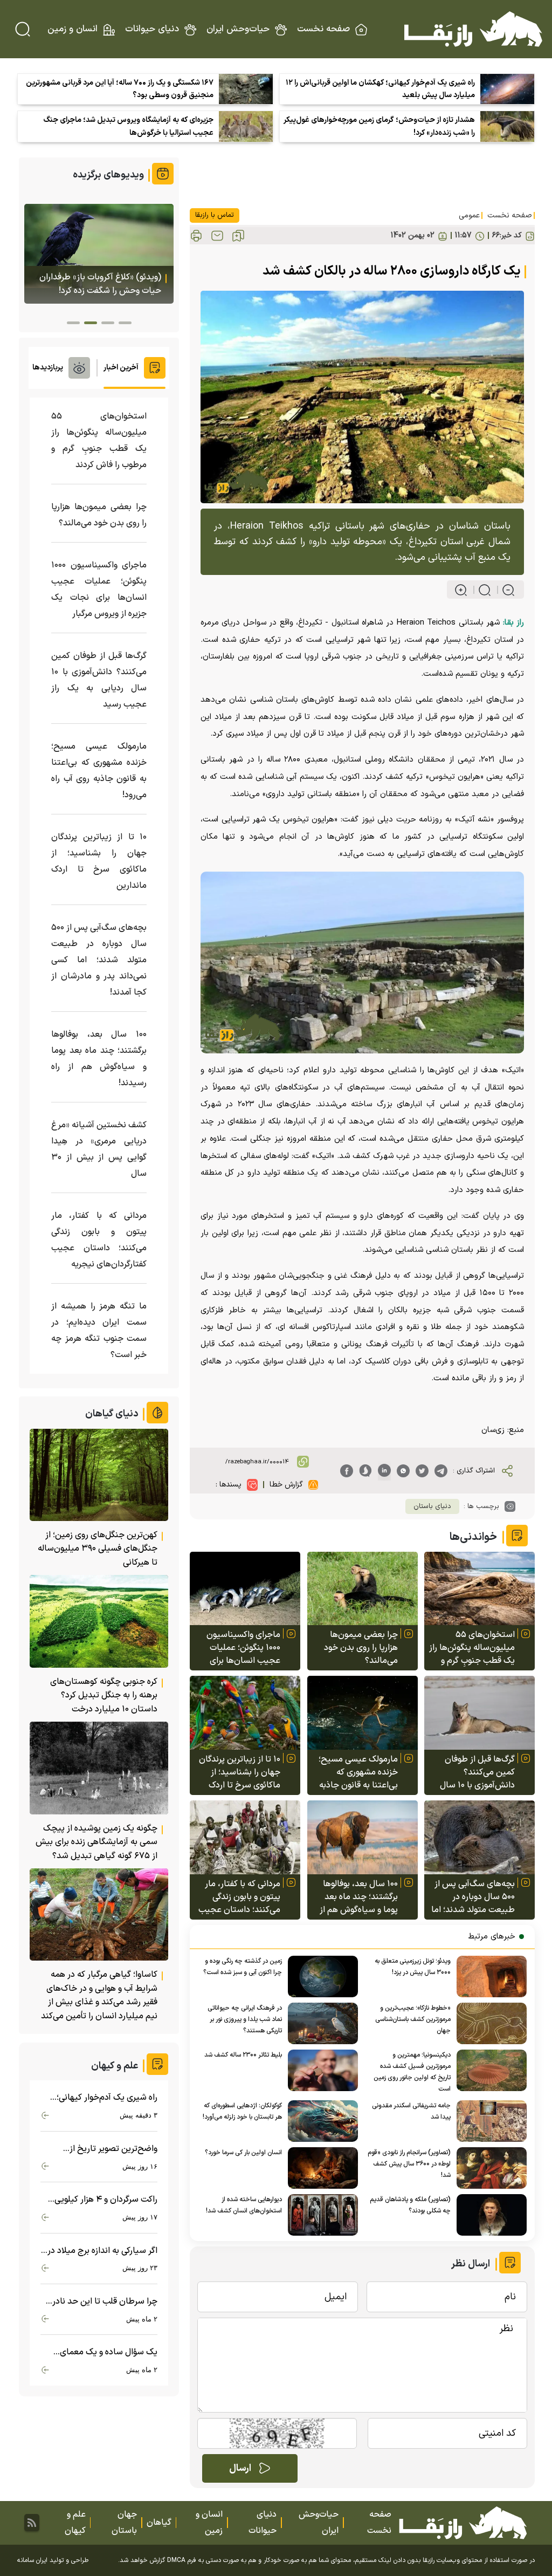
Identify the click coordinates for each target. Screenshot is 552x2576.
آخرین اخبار (121, 368)
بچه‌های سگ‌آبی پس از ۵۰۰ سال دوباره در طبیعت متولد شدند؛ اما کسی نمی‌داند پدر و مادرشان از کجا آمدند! (473, 1897)
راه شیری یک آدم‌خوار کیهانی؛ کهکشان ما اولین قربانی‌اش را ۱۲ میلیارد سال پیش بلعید (380, 89)
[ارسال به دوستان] (217, 236)
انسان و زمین (73, 29)
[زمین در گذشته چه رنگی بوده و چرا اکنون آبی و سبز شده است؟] (320, 1976)
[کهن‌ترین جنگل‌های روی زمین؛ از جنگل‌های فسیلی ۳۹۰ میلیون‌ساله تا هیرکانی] (99, 1475)
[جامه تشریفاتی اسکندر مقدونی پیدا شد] (489, 2121)
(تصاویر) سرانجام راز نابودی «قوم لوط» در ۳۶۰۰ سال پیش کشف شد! (409, 2164)
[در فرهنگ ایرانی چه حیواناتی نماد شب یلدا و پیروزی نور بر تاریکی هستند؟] (320, 2023)
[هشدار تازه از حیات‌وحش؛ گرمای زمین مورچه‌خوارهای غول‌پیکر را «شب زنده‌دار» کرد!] (507, 126)
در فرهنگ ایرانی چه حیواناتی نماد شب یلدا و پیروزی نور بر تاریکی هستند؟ (245, 2019)
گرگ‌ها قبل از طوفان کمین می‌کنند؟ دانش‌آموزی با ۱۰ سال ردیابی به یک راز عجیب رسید (475, 1772)
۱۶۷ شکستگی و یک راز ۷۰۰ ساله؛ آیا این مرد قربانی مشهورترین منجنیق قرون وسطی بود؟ (120, 89)
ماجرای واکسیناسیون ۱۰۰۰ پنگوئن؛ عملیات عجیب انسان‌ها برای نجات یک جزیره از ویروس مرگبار (243, 1648)
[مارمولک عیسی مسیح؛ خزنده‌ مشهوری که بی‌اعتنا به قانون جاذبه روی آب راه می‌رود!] (363, 1713)
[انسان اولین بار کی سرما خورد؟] (320, 2168)
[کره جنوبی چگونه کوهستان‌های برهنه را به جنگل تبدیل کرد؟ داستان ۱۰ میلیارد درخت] (99, 1621)
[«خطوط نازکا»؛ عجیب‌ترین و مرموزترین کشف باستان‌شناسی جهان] (489, 2023)
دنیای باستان (432, 1506)
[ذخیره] (238, 236)
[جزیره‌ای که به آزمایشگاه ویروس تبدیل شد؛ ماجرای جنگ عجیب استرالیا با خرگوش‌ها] (246, 126)
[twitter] (422, 1471)
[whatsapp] (403, 1471)
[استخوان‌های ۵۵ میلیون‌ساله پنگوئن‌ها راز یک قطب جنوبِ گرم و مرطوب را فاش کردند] (479, 1589)
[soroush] (365, 1471)
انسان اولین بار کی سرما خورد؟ (243, 2153)
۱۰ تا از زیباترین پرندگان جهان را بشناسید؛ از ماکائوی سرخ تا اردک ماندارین (240, 1772)
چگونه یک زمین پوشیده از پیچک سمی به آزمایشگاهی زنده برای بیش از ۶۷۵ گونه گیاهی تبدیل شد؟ (96, 1842)
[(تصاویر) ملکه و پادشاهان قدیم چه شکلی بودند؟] (489, 2215)
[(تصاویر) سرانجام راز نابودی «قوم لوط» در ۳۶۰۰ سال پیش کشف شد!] (489, 2168)
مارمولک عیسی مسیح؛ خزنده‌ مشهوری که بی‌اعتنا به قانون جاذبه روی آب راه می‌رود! (358, 1772)
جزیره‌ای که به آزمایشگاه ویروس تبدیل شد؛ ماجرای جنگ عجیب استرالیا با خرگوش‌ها (128, 126)
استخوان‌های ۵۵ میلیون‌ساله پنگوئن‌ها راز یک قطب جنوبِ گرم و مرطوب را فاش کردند (472, 1648)
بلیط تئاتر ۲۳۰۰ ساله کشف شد (243, 2055)
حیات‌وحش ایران (238, 29)
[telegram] (441, 1471)
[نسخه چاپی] (196, 236)
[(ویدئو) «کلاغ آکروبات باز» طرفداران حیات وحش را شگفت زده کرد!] (99, 254)
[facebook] (347, 1471)
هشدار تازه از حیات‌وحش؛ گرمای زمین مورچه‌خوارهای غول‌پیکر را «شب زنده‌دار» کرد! (379, 126)
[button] (125, 323)
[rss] (32, 2523)
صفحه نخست (323, 29)
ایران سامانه (32, 2560)
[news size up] (461, 590)
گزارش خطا (286, 1485)
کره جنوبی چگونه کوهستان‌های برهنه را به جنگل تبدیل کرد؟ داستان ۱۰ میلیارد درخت (104, 1695)
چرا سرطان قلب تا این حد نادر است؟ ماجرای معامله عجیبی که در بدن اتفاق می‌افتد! (101, 2302)
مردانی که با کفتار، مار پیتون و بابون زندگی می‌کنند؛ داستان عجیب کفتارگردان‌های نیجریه (239, 1897)
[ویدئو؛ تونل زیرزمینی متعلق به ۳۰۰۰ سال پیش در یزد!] (489, 1976)
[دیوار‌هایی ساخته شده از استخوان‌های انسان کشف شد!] (320, 2215)
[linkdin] (384, 1471)
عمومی (469, 215)
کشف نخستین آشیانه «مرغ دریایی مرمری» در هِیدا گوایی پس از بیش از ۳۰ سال (99, 1149)
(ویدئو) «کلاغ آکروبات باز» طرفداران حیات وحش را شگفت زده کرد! (100, 284)
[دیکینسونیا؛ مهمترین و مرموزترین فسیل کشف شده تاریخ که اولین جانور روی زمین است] (489, 2070)
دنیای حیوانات (152, 29)
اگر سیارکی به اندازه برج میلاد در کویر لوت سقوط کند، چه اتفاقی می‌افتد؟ (102, 2251)
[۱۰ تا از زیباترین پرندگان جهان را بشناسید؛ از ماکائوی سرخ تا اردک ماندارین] (245, 1713)
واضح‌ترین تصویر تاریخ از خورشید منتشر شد (113, 2149)
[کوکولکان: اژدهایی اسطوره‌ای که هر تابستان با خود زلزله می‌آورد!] (320, 2121)
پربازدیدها (48, 368)
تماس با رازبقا (215, 215)
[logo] (473, 29)
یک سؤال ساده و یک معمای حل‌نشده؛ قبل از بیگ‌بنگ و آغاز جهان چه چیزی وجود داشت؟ (103, 2352)
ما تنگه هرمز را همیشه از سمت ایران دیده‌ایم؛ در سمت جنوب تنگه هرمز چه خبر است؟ (99, 1331)
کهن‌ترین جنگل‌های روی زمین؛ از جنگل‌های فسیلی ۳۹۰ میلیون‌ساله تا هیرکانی (98, 1549)
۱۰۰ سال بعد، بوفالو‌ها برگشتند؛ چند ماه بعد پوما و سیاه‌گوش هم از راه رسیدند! (359, 1897)
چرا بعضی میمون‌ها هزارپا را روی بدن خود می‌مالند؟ (361, 1648)
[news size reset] (480, 590)
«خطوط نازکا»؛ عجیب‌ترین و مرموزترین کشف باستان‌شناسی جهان (413, 2019)
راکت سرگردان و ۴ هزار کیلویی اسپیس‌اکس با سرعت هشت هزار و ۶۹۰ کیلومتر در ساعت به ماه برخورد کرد (100, 2200)
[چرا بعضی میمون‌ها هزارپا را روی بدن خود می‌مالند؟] (363, 1589)
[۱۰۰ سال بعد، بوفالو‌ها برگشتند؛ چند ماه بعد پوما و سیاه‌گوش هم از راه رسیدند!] (363, 1837)
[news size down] (504, 590)
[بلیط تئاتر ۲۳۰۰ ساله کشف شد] (320, 2070)
